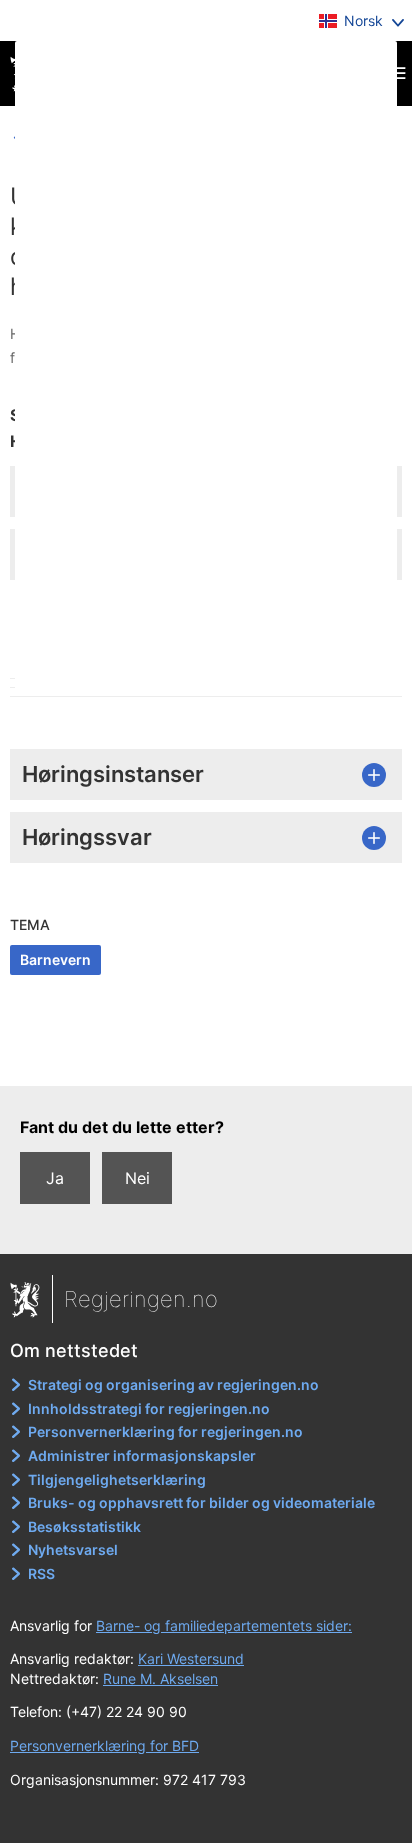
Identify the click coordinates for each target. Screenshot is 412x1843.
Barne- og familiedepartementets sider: (224, 1625)
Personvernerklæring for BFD (104, 1745)
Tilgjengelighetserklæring (117, 1479)
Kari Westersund (191, 1658)
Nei (137, 1178)
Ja (55, 1178)
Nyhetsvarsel (73, 1549)
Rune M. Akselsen (160, 1678)
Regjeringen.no (141, 1299)
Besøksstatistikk (84, 1526)
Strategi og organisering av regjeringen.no (173, 1384)
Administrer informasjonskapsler (142, 1455)
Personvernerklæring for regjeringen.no (165, 1431)
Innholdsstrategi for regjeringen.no (149, 1408)
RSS (41, 1573)
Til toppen (206, 1057)
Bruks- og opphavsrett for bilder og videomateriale (201, 1502)
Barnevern (55, 959)
